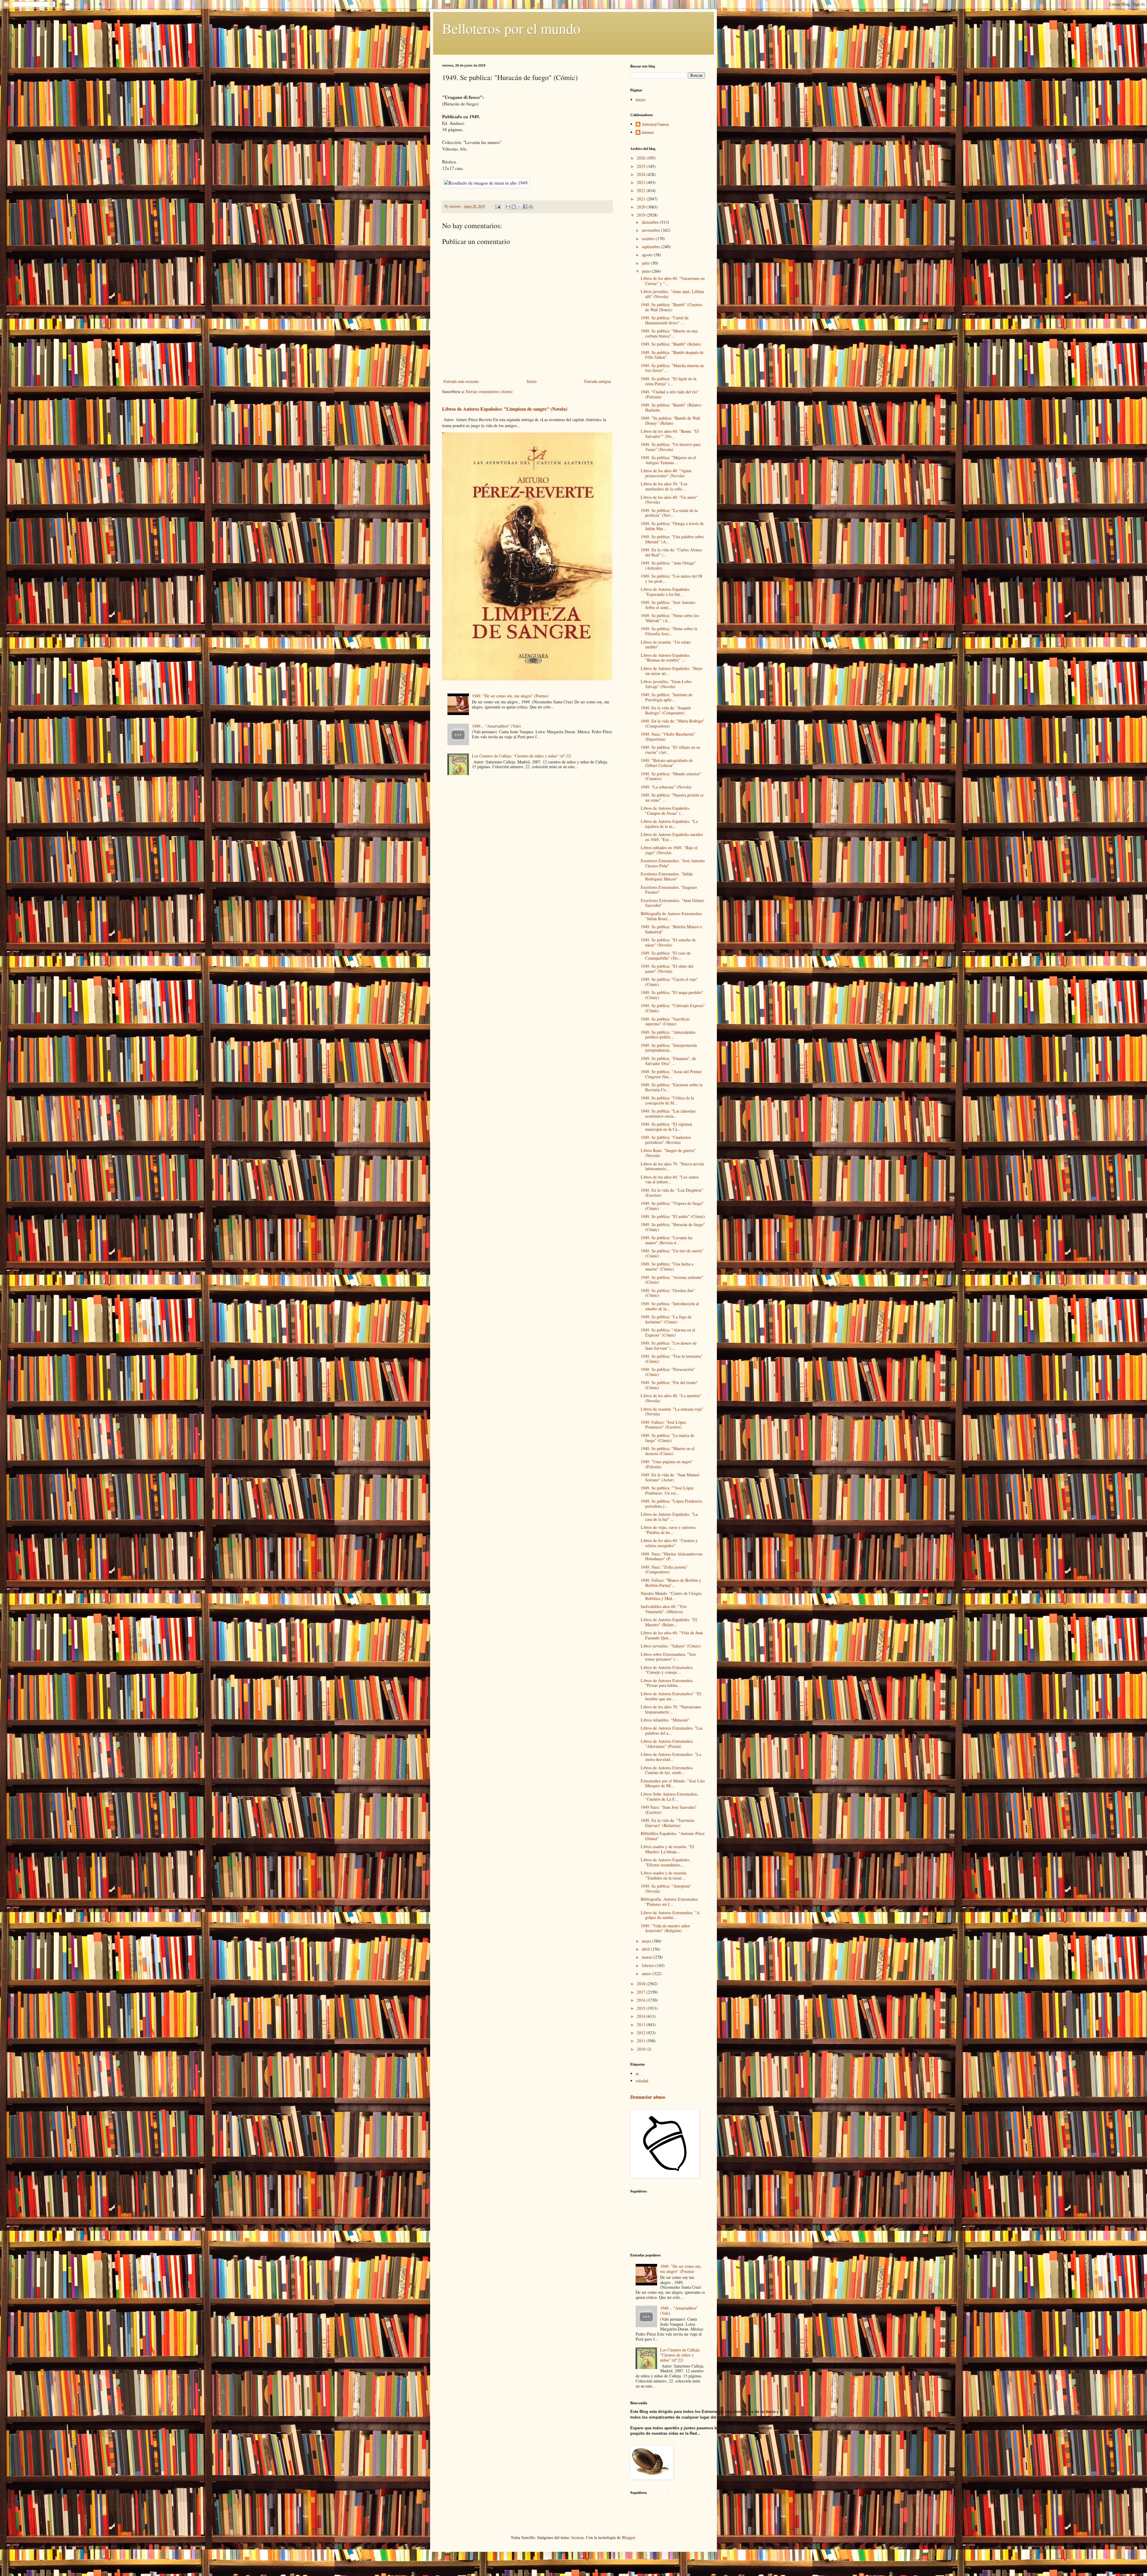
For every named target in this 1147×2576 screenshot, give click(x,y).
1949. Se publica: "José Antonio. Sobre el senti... (668, 605)
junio (647, 271)
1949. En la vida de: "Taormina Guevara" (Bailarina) (667, 1823)
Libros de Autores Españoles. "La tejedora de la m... (669, 824)
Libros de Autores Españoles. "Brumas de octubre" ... (665, 658)
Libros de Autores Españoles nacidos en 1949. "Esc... (672, 837)
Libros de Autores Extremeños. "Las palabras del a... (672, 1730)
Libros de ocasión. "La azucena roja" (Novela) (672, 1411)
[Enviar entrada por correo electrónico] (497, 206)
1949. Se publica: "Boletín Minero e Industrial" (671, 929)
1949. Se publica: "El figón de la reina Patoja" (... (668, 381)
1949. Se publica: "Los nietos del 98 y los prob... (671, 579)
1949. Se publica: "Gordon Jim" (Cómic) (668, 1293)
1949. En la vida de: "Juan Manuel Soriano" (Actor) (670, 1477)
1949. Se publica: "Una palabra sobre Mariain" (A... (672, 539)
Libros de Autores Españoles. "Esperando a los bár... (665, 592)
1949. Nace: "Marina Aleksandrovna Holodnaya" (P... (671, 1556)
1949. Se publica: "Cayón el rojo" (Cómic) (669, 982)
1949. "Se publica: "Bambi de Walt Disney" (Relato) (670, 421)
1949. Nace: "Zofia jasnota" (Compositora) (664, 1569)
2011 (642, 2041)
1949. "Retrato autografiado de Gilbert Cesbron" (667, 763)
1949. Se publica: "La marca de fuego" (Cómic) (667, 1438)
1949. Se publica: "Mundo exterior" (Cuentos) (671, 776)
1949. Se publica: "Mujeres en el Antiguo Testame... (668, 460)
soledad (642, 2081)
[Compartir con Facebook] (525, 207)
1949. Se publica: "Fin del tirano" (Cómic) (669, 1385)
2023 (642, 182)
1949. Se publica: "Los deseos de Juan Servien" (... (669, 1345)
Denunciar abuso (648, 2097)
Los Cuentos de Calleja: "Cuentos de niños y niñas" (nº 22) (522, 756)
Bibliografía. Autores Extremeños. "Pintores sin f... (670, 1902)
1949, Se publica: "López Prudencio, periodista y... (672, 1503)
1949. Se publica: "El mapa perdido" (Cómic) (672, 995)
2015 (642, 2008)
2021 (642, 199)
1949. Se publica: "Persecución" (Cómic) (668, 1372)
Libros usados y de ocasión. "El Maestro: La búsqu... (667, 1849)
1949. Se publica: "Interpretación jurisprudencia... (669, 1048)
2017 (642, 1992)
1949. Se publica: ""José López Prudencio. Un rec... (667, 1490)
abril (646, 1949)
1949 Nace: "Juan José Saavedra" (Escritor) (669, 1810)
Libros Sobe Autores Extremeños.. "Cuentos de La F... (670, 1796)
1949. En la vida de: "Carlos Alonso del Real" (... (671, 552)
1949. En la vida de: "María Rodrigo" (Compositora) (673, 723)
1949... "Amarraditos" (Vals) (496, 726)
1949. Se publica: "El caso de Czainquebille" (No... (666, 955)
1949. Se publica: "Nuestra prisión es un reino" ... (672, 797)
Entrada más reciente (461, 381)
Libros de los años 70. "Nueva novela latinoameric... (672, 1166)
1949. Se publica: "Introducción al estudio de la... (670, 1306)
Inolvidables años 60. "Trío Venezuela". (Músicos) (664, 1609)
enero (647, 1973)
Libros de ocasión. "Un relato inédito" (666, 645)
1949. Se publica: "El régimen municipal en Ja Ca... (666, 1127)
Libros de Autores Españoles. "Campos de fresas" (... (665, 811)
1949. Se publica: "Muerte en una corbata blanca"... (669, 333)
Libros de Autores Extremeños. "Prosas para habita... (667, 1683)
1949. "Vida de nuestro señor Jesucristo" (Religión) (665, 1928)
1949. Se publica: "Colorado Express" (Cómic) (673, 1008)
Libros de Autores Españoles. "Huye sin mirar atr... (671, 671)
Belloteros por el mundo (511, 28)
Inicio (532, 381)
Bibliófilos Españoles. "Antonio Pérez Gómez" (673, 1836)
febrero (649, 1965)
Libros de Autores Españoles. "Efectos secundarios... (665, 1862)
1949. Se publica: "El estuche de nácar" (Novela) (668, 942)
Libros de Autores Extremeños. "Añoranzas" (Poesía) (667, 1744)
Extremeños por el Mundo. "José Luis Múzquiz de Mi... (673, 1783)
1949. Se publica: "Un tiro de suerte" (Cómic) (672, 1253)
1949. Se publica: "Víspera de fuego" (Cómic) (672, 1206)
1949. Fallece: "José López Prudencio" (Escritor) (663, 1425)
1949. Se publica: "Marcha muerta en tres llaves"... (672, 368)
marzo (648, 1957)
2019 (642, 215)
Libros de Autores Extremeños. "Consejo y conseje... (667, 1670)
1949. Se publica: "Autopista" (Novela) (666, 1888)
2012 (642, 2033)
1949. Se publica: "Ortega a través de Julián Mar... (672, 526)
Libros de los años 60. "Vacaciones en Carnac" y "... (673, 281)
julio (646, 263)
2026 (642, 158)
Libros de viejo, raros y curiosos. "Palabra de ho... (669, 1530)
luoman (577, 2537)
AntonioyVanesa (655, 124)
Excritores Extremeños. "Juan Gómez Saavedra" (672, 903)
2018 (642, 1984)
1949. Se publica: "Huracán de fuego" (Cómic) (673, 1227)
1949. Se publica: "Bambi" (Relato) (671, 344)
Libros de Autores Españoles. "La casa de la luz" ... (669, 1517)
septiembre (652, 247)
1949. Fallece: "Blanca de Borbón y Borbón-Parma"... (671, 1583)
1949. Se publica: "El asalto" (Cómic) (673, 1216)
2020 (642, 207)
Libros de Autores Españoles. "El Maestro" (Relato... (669, 1622)
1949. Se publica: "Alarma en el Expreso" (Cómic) (668, 1332)
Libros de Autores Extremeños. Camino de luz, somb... (667, 1770)
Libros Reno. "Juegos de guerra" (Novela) (668, 1153)
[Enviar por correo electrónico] (508, 207)
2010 (642, 2049)
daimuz (648, 132)
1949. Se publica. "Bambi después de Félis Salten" (672, 355)
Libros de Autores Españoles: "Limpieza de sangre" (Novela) (505, 409)
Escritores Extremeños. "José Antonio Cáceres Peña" (673, 863)
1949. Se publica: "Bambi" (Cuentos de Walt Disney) (671, 307)
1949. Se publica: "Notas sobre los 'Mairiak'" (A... (670, 618)
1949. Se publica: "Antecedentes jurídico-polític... (668, 1035)
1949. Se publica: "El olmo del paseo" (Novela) (667, 969)
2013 (642, 2025)
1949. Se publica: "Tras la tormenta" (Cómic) (672, 1359)
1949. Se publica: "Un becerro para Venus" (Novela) (671, 447)
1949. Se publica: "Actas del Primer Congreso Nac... (671, 1074)
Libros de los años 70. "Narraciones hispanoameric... (671, 1709)
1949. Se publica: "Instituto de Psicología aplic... (667, 697)
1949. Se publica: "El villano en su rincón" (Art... (670, 750)
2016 (642, 2000)
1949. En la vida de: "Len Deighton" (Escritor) (672, 1193)
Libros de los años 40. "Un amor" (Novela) (669, 500)
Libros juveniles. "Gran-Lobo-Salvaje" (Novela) (667, 684)
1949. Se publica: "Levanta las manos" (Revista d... (667, 1240)
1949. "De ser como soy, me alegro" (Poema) (510, 696)
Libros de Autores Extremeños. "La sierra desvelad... (671, 1757)
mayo (647, 1941)
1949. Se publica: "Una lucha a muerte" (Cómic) (667, 1266)
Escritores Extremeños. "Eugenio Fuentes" (669, 890)
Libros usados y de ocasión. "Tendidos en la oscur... (664, 1875)
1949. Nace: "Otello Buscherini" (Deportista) (668, 737)
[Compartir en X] (519, 207)
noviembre (651, 230)
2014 (642, 2016)
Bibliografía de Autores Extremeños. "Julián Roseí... (672, 916)
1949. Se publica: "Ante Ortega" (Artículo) (668, 565)
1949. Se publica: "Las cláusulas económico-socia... (668, 1113)
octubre (649, 238)
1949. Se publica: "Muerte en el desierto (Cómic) (668, 1451)
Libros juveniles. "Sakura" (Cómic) (671, 1646)
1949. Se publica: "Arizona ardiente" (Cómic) (672, 1280)
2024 (642, 174)
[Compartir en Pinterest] (531, 207)
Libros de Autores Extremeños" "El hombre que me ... (671, 1696)
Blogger (628, 2537)
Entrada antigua (598, 381)
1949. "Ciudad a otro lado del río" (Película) (670, 394)
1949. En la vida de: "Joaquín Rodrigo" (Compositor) (666, 710)
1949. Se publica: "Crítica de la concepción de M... (667, 1100)
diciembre (651, 222)
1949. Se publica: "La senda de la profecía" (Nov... (669, 513)
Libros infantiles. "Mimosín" (665, 1720)
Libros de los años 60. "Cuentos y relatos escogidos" (669, 1543)
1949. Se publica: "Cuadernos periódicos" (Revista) (666, 1140)
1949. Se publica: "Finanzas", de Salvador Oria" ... (668, 1061)
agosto (648, 255)
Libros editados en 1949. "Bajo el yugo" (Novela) (669, 850)
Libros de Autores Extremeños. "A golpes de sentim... (670, 1915)
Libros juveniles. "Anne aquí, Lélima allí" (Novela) (672, 294)
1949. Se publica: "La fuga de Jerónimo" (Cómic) (666, 1319)
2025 (642, 166)
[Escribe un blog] (514, 207)
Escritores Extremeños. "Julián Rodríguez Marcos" (667, 876)
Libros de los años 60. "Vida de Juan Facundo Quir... (672, 1635)
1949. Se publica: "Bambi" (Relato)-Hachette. (672, 407)
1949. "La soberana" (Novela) (666, 787)
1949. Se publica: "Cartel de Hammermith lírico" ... (665, 320)
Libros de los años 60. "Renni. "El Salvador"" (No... (670, 434)
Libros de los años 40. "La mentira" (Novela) (671, 1398)
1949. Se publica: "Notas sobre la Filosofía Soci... (669, 631)
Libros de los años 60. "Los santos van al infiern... (670, 1179)
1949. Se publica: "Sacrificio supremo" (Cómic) (665, 1021)
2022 (642, 190)
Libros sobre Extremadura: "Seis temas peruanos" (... (668, 1657)
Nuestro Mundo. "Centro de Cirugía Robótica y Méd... (671, 1596)
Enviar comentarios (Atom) (489, 391)
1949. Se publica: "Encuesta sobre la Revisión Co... (672, 1087)
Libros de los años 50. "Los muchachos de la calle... (664, 486)
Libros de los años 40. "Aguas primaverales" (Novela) (666, 473)
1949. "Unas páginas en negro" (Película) (667, 1464)
